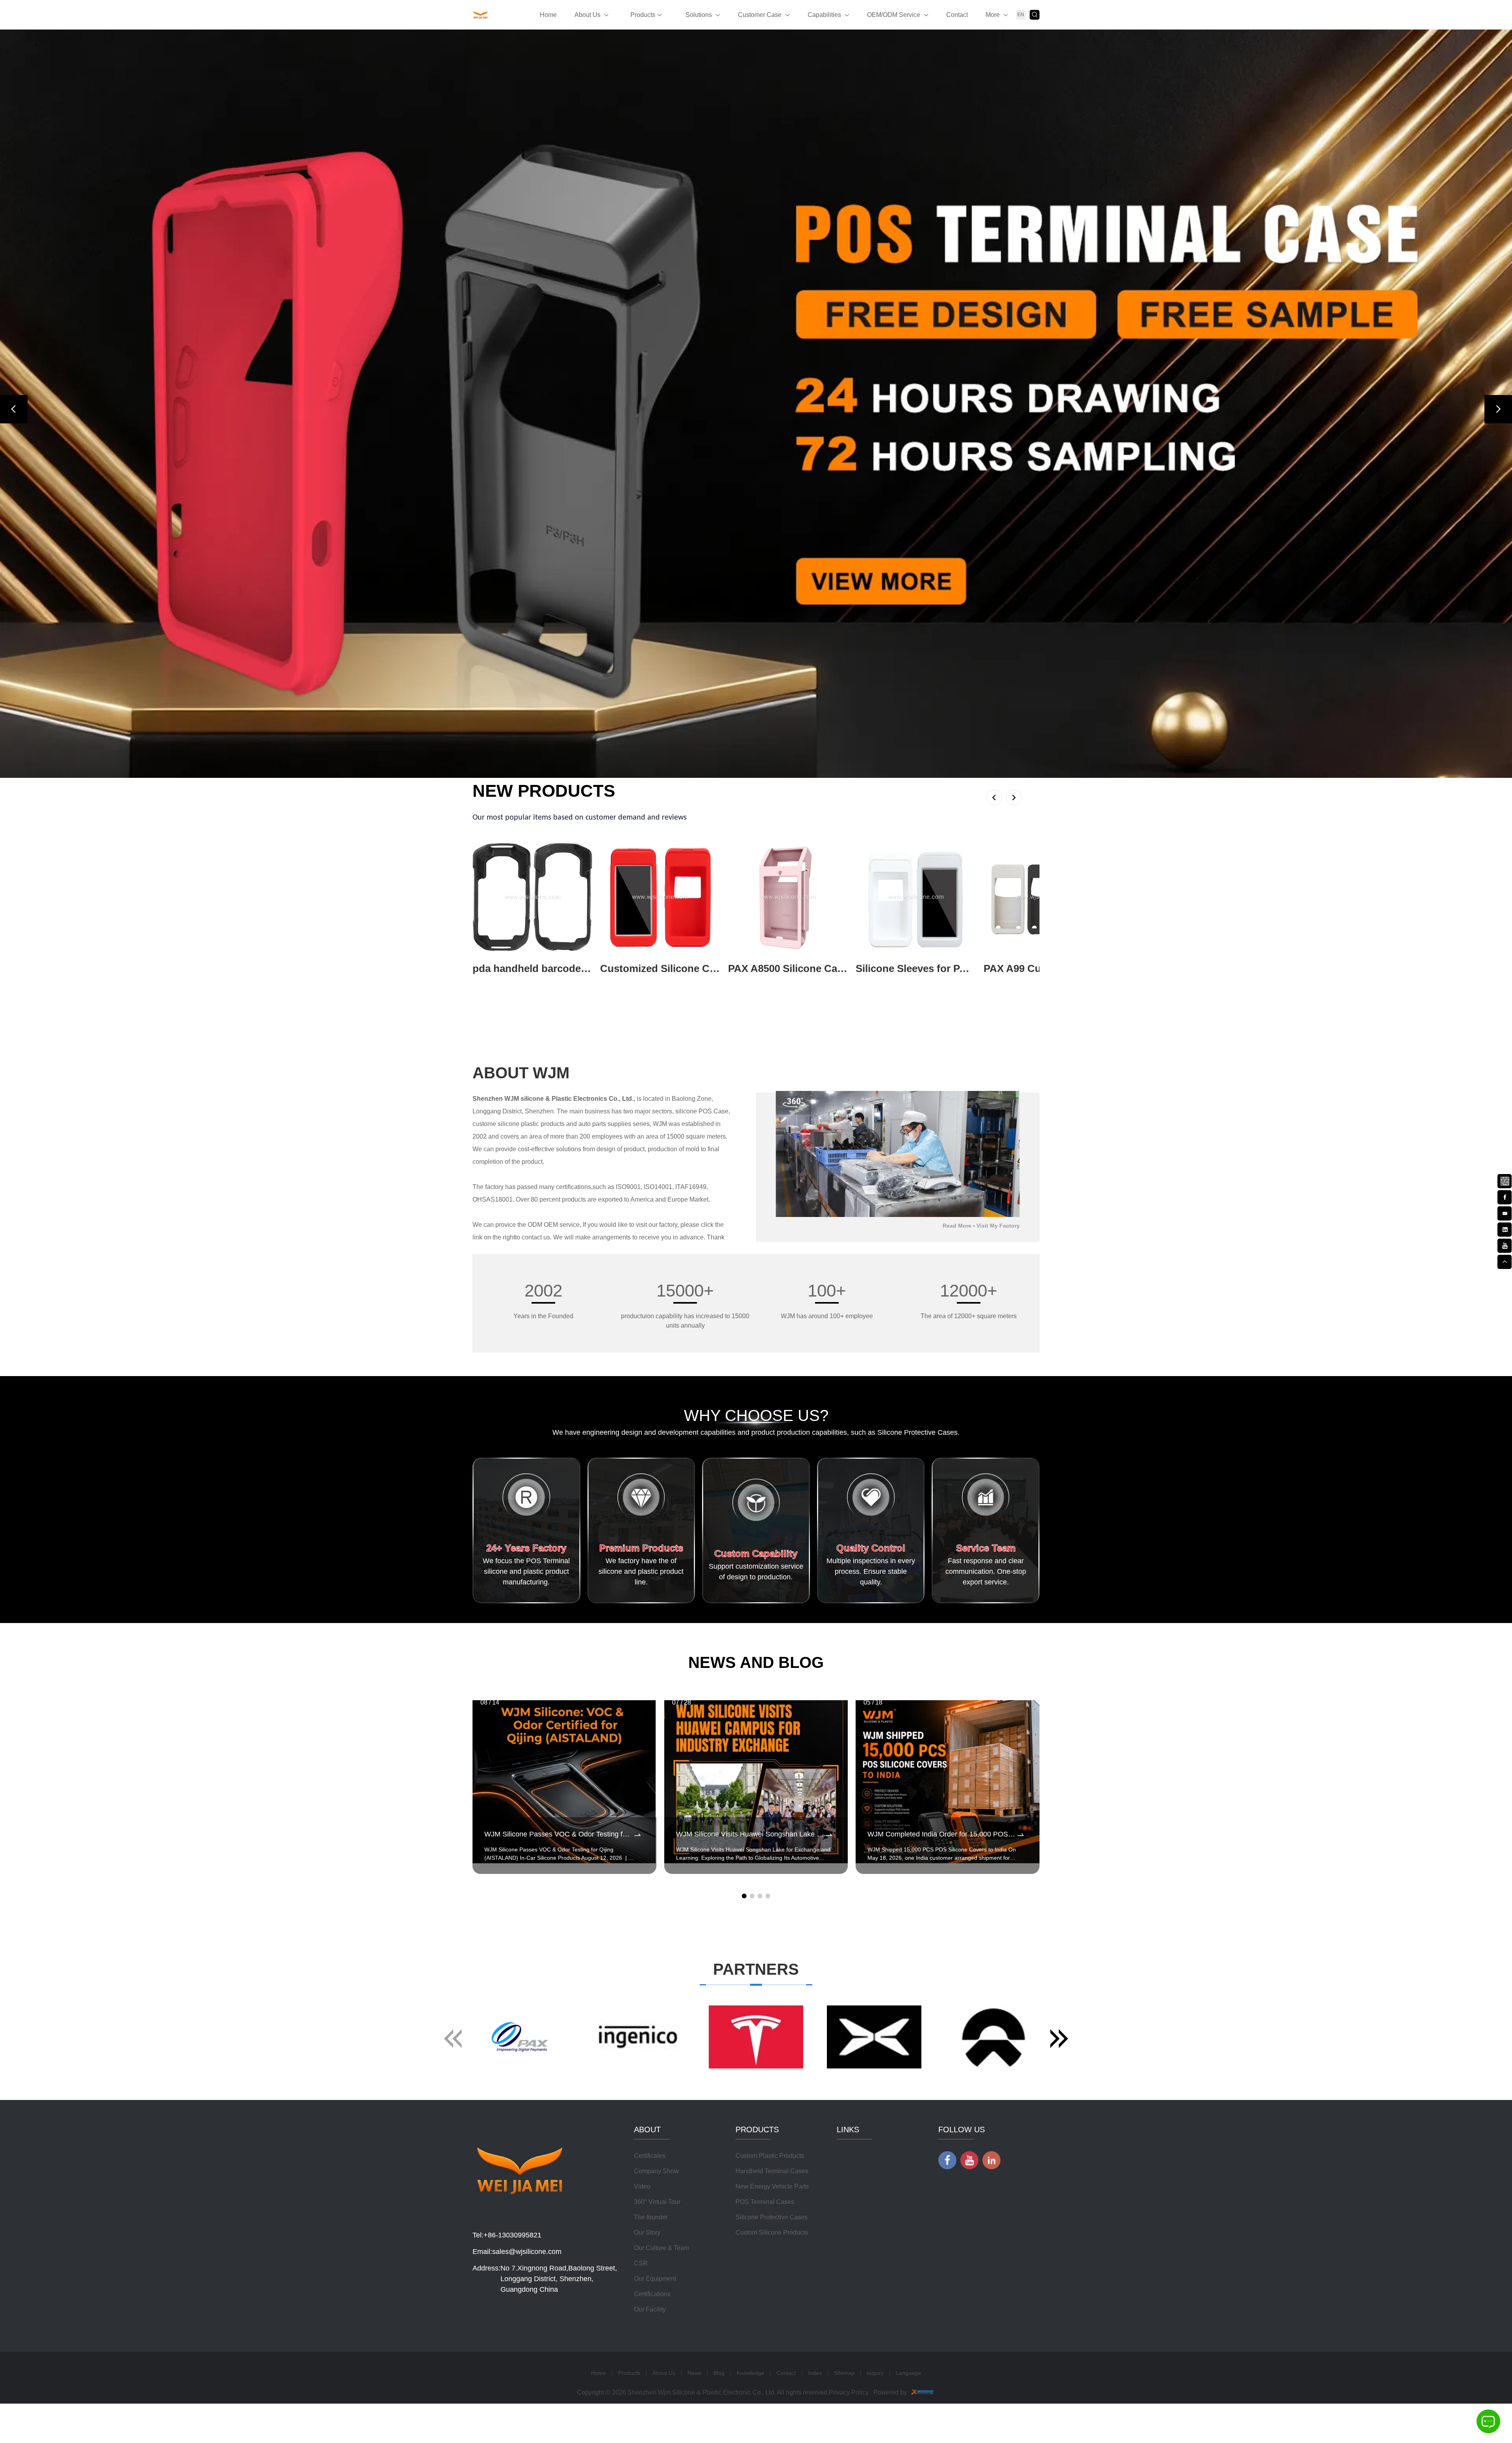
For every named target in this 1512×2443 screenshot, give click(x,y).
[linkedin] (1505, 1229)
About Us (587, 15)
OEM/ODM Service (894, 15)
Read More (957, 1990)
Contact (957, 15)
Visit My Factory (998, 1990)
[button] (14, 791)
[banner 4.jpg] (756, 786)
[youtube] (1505, 1245)
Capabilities (824, 15)
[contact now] (1505, 1213)
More (993, 15)
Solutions (699, 15)
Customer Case (760, 15)
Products (643, 15)
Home (548, 15)
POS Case (713, 1875)
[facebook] (1505, 1196)
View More (487, 1745)
